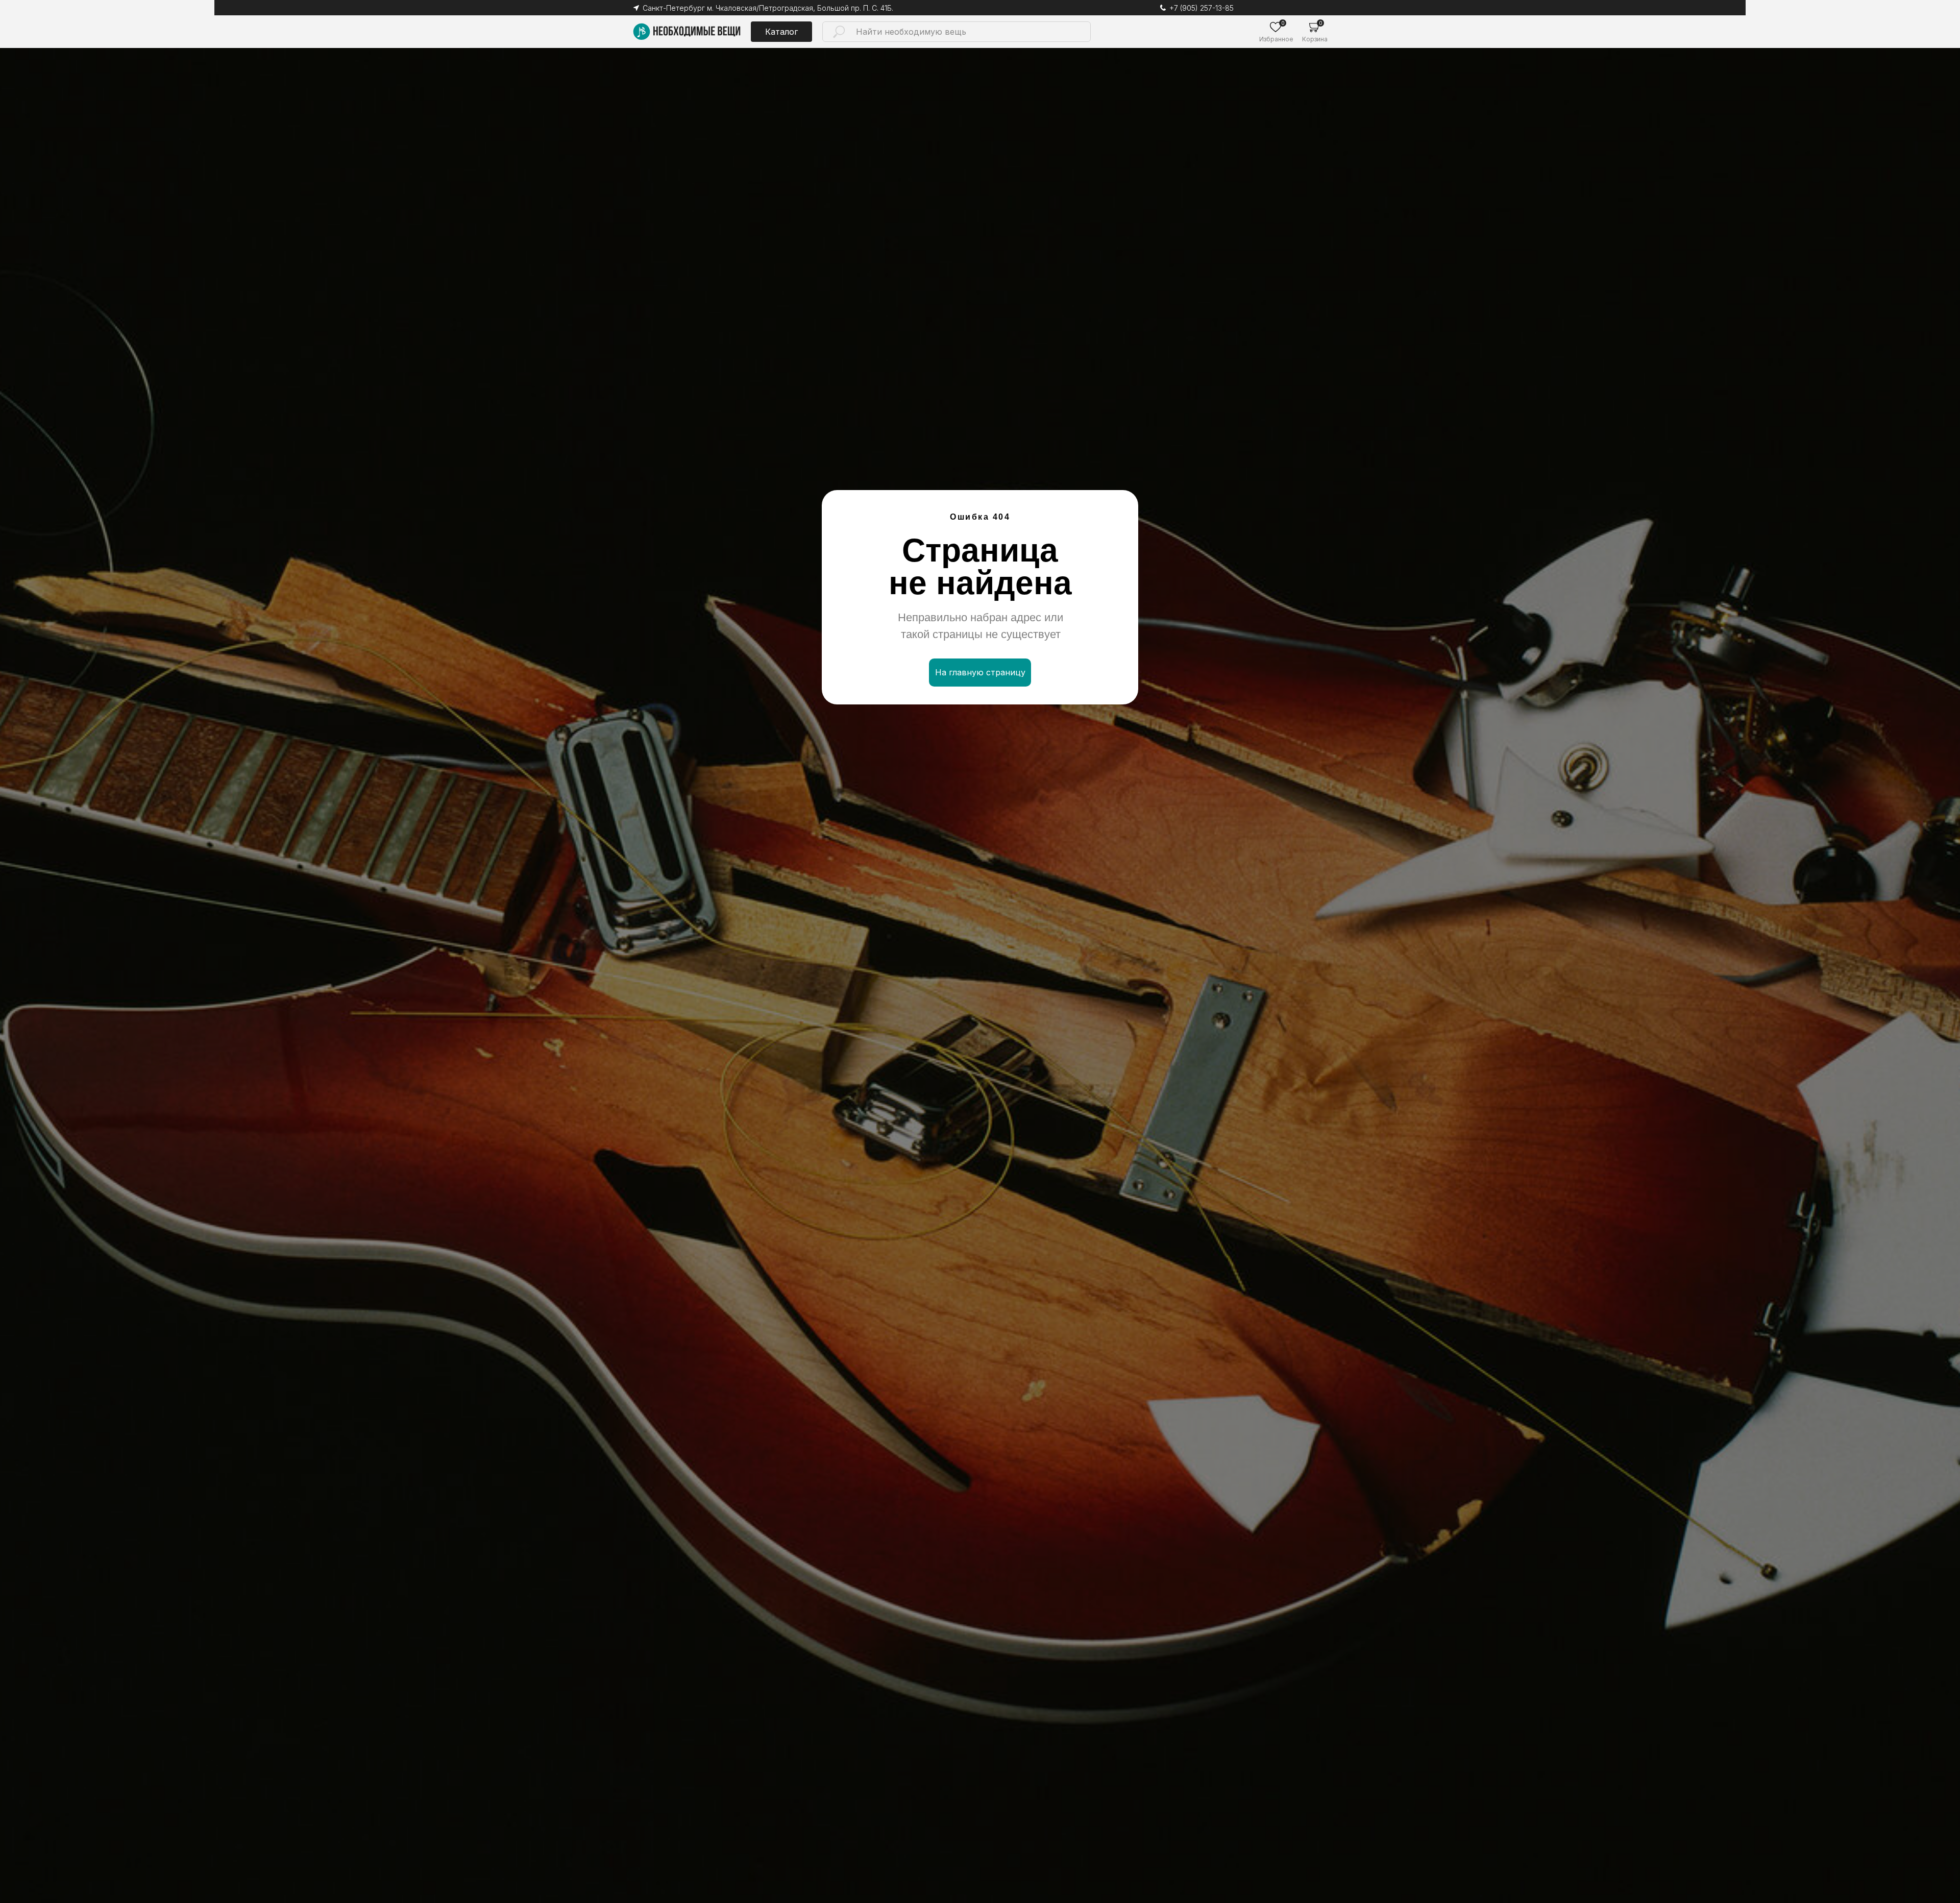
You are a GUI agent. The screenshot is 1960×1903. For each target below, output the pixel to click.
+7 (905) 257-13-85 (1202, 8)
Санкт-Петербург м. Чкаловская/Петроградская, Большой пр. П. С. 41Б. (768, 8)
